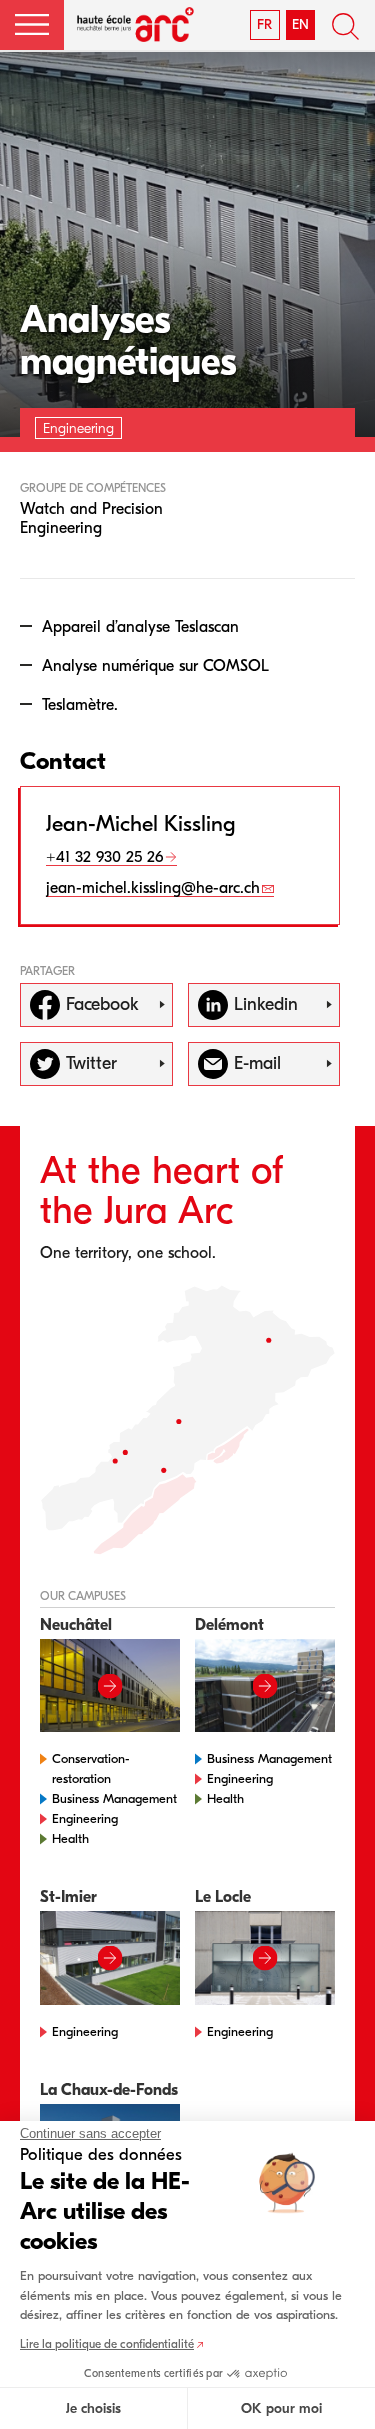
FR (264, 24)
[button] (32, 25)
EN (300, 24)
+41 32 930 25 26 (104, 857)
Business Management (114, 1798)
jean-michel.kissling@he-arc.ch (153, 888)
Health (70, 1838)
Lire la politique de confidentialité (107, 2344)
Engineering (85, 1818)
